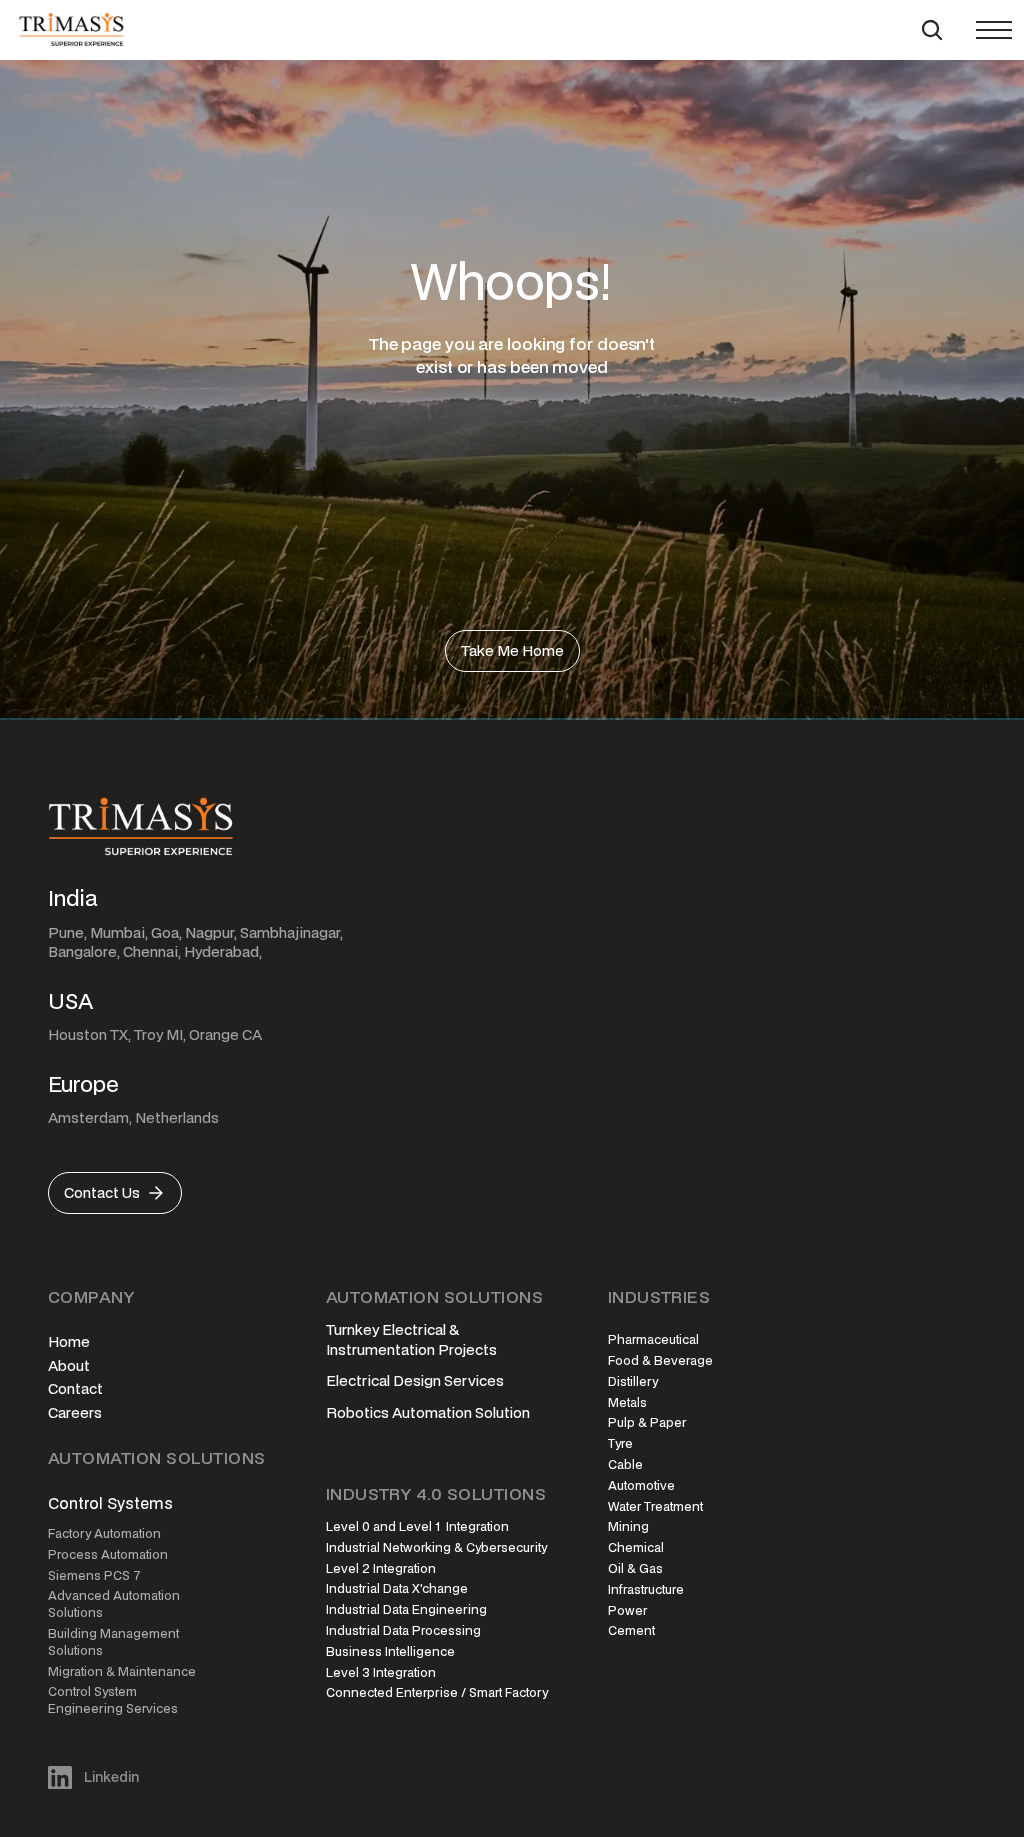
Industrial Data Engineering (406, 1609)
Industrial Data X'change (397, 1588)
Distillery (633, 1381)
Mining (628, 1526)
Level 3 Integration (381, 1672)
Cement (631, 1630)
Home (69, 1341)
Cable (625, 1464)
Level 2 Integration (381, 1568)
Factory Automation (104, 1533)
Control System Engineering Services (113, 1700)
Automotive (641, 1485)
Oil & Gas (635, 1568)
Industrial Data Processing (403, 1630)
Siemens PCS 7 (94, 1575)
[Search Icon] (932, 30)
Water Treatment (655, 1506)
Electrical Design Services (415, 1380)
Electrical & (422, 1329)
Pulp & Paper (647, 1422)
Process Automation (108, 1554)
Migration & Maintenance (122, 1671)
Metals (627, 1402)
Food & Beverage (660, 1360)
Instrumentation (380, 1349)
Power (627, 1610)
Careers (75, 1412)
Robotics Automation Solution (428, 1412)
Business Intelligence (390, 1651)
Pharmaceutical (653, 1339)
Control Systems (110, 1503)
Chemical (636, 1547)
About (69, 1365)
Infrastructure (646, 1589)
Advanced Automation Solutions (115, 1604)
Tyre (620, 1443)
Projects (467, 1349)
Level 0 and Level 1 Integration (417, 1526)
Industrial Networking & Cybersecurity (436, 1547)
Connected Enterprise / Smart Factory (437, 1692)
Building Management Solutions (115, 1642)
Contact (75, 1388)
